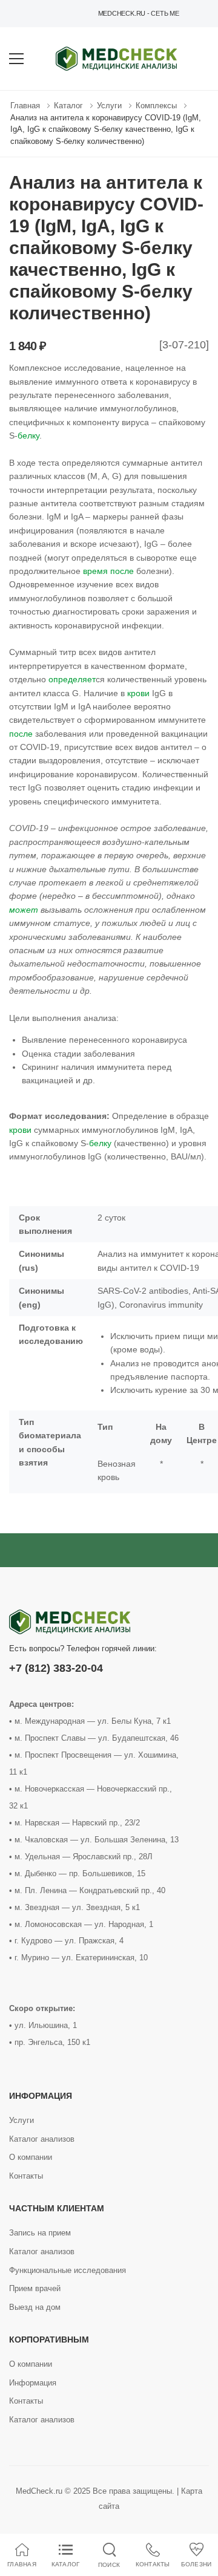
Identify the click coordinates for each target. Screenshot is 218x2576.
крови (138, 693)
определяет (72, 679)
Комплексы (156, 106)
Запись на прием (40, 2233)
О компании (31, 2157)
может (24, 910)
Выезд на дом (35, 2307)
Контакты (26, 2176)
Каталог (68, 106)
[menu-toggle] (16, 59)
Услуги (109, 106)
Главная (25, 106)
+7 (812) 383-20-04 (56, 1668)
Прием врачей (35, 2288)
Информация (33, 2383)
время (95, 571)
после (122, 571)
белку (28, 435)
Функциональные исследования (68, 2270)
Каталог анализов (42, 2139)
